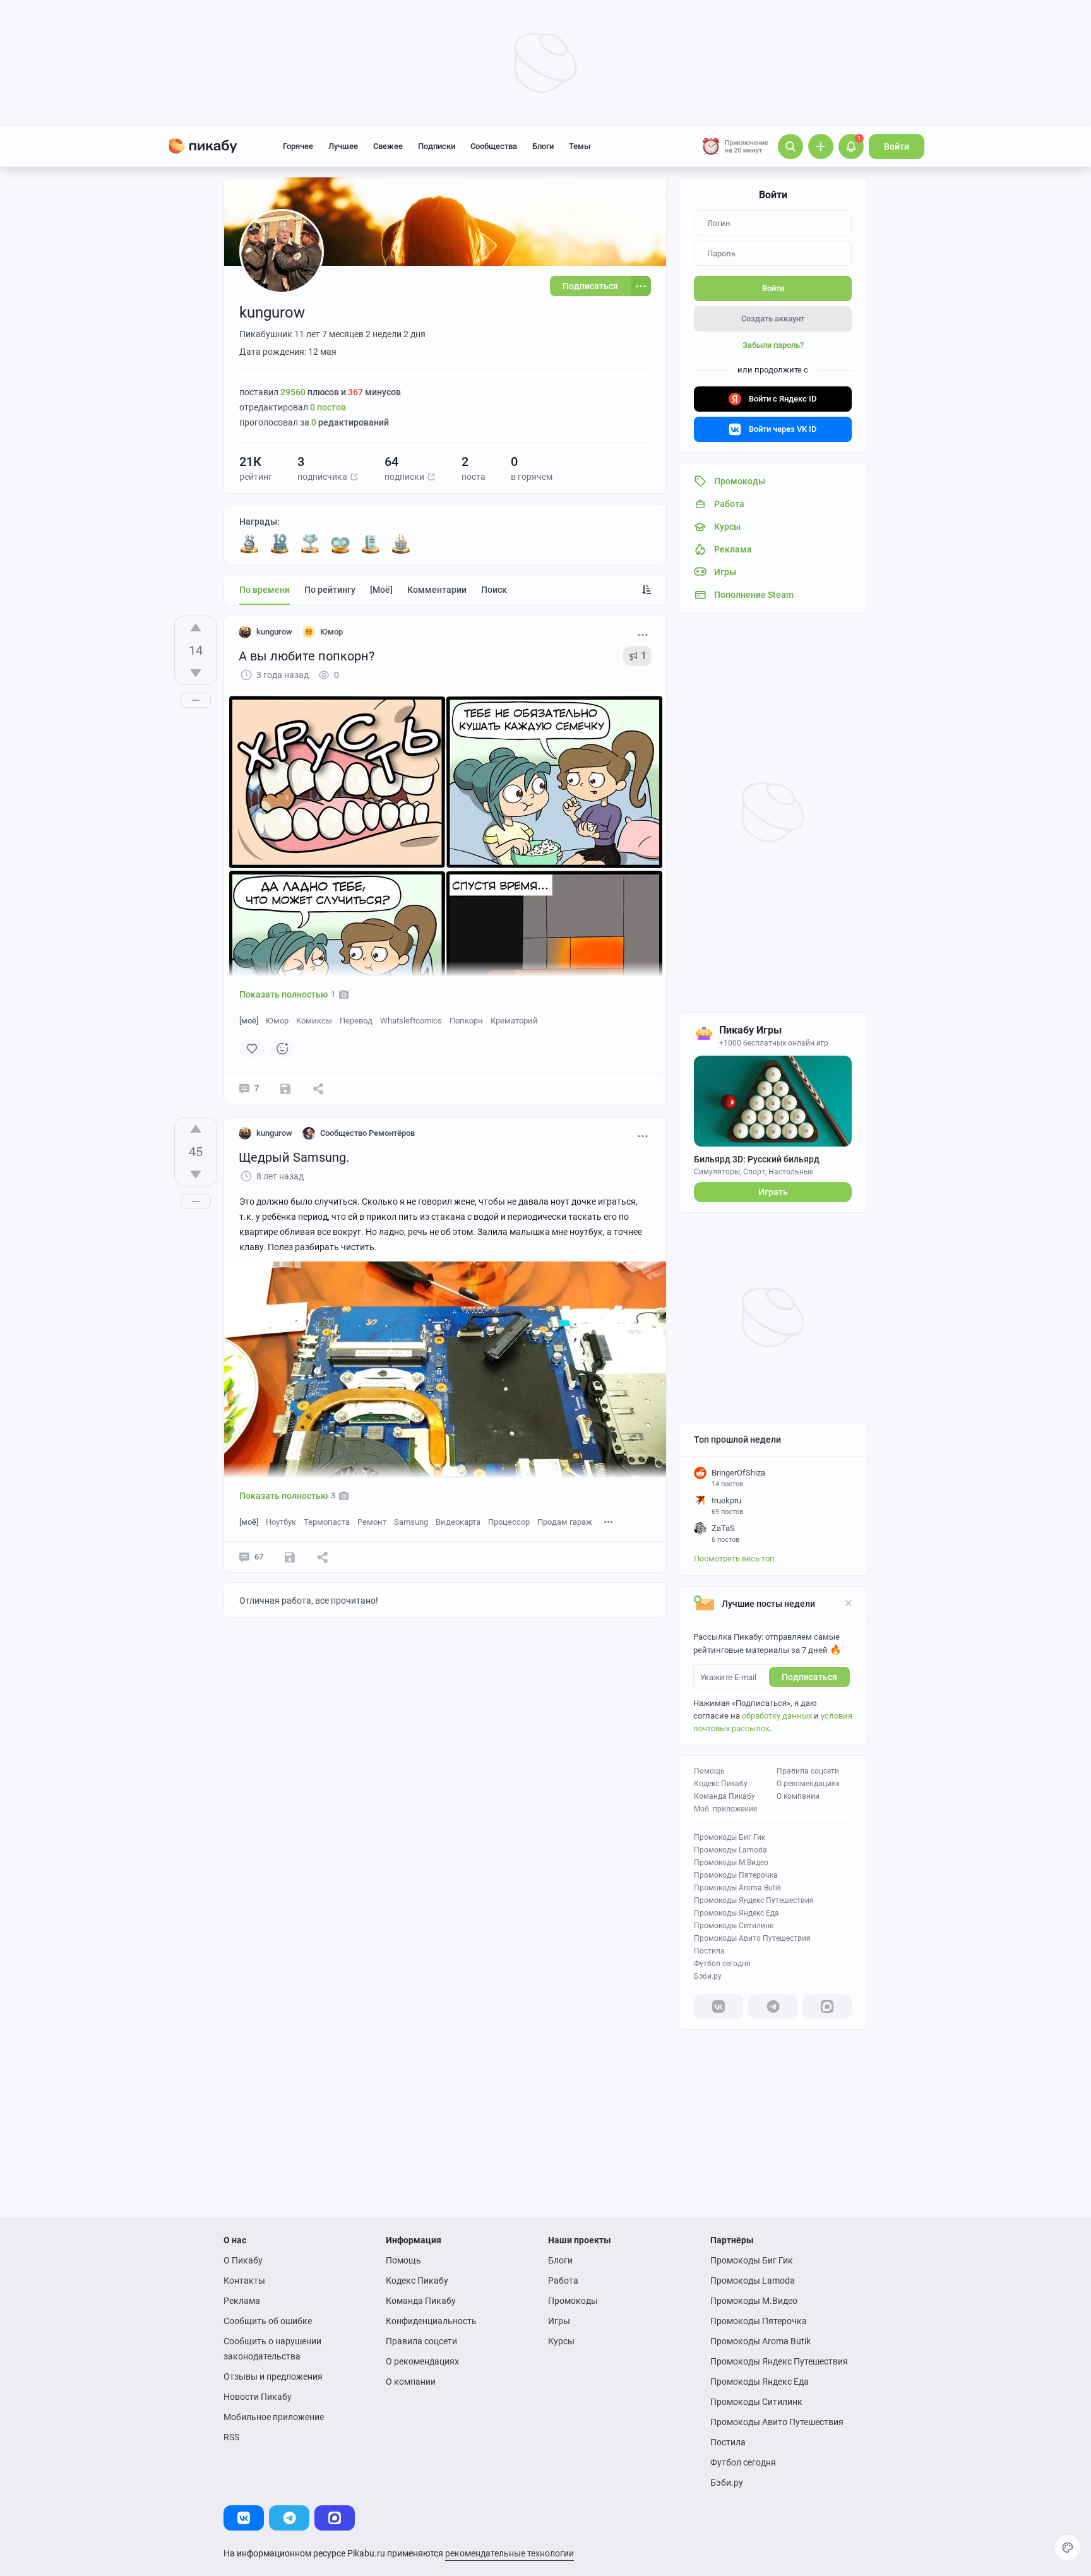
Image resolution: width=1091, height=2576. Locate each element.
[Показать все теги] (609, 1521)
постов (328, 407)
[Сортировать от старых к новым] (647, 590)
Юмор (277, 1021)
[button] (354, 477)
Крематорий (514, 1021)
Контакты (244, 2281)
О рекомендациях (808, 1784)
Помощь (709, 1771)
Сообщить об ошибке (268, 2321)
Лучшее (343, 146)
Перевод (356, 1021)
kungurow (274, 632)
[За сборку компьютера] (371, 544)
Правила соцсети (808, 1771)
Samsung (411, 1522)
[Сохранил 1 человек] (290, 1557)
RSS (231, 2437)
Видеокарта (458, 1522)
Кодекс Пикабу (721, 1784)
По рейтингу (330, 590)
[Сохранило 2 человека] (285, 1088)
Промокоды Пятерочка (736, 1875)
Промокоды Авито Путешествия (752, 1938)
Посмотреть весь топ (734, 1559)
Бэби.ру (708, 1976)
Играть (773, 1192)
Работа (563, 2281)
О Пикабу (243, 2260)
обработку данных (777, 1716)
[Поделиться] (318, 1088)
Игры (559, 2321)
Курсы (561, 2341)
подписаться (809, 1677)
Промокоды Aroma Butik (737, 1888)
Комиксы (314, 1021)
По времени (265, 590)
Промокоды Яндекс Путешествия (754, 1900)
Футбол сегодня (722, 1964)
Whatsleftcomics (411, 1021)
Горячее (298, 146)
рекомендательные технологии (510, 2553)
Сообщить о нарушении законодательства (272, 2349)
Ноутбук (281, 1522)
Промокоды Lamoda (730, 1850)
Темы (580, 146)
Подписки (437, 146)
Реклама (242, 2301)
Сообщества (494, 146)
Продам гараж (565, 1522)
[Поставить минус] (196, 673)
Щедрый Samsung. (294, 1157)
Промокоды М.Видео (731, 1863)
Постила (709, 1951)
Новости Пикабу (258, 2397)
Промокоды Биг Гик (730, 1837)
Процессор (509, 1522)
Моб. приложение (725, 1809)
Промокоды (573, 2301)
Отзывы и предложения (273, 2376)
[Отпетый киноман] (340, 544)
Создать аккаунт (773, 319)
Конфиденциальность (431, 2321)
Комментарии (437, 590)
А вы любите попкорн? (307, 656)
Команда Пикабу (724, 1796)
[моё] (381, 590)
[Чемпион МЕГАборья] (310, 544)
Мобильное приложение (274, 2417)
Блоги (543, 146)
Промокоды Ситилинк (734, 1926)
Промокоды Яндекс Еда (736, 1913)
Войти (897, 146)
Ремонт (372, 1522)
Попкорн (466, 1021)
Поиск (494, 590)
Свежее (388, 146)
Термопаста (327, 1522)
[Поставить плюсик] (196, 628)
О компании (798, 1796)
